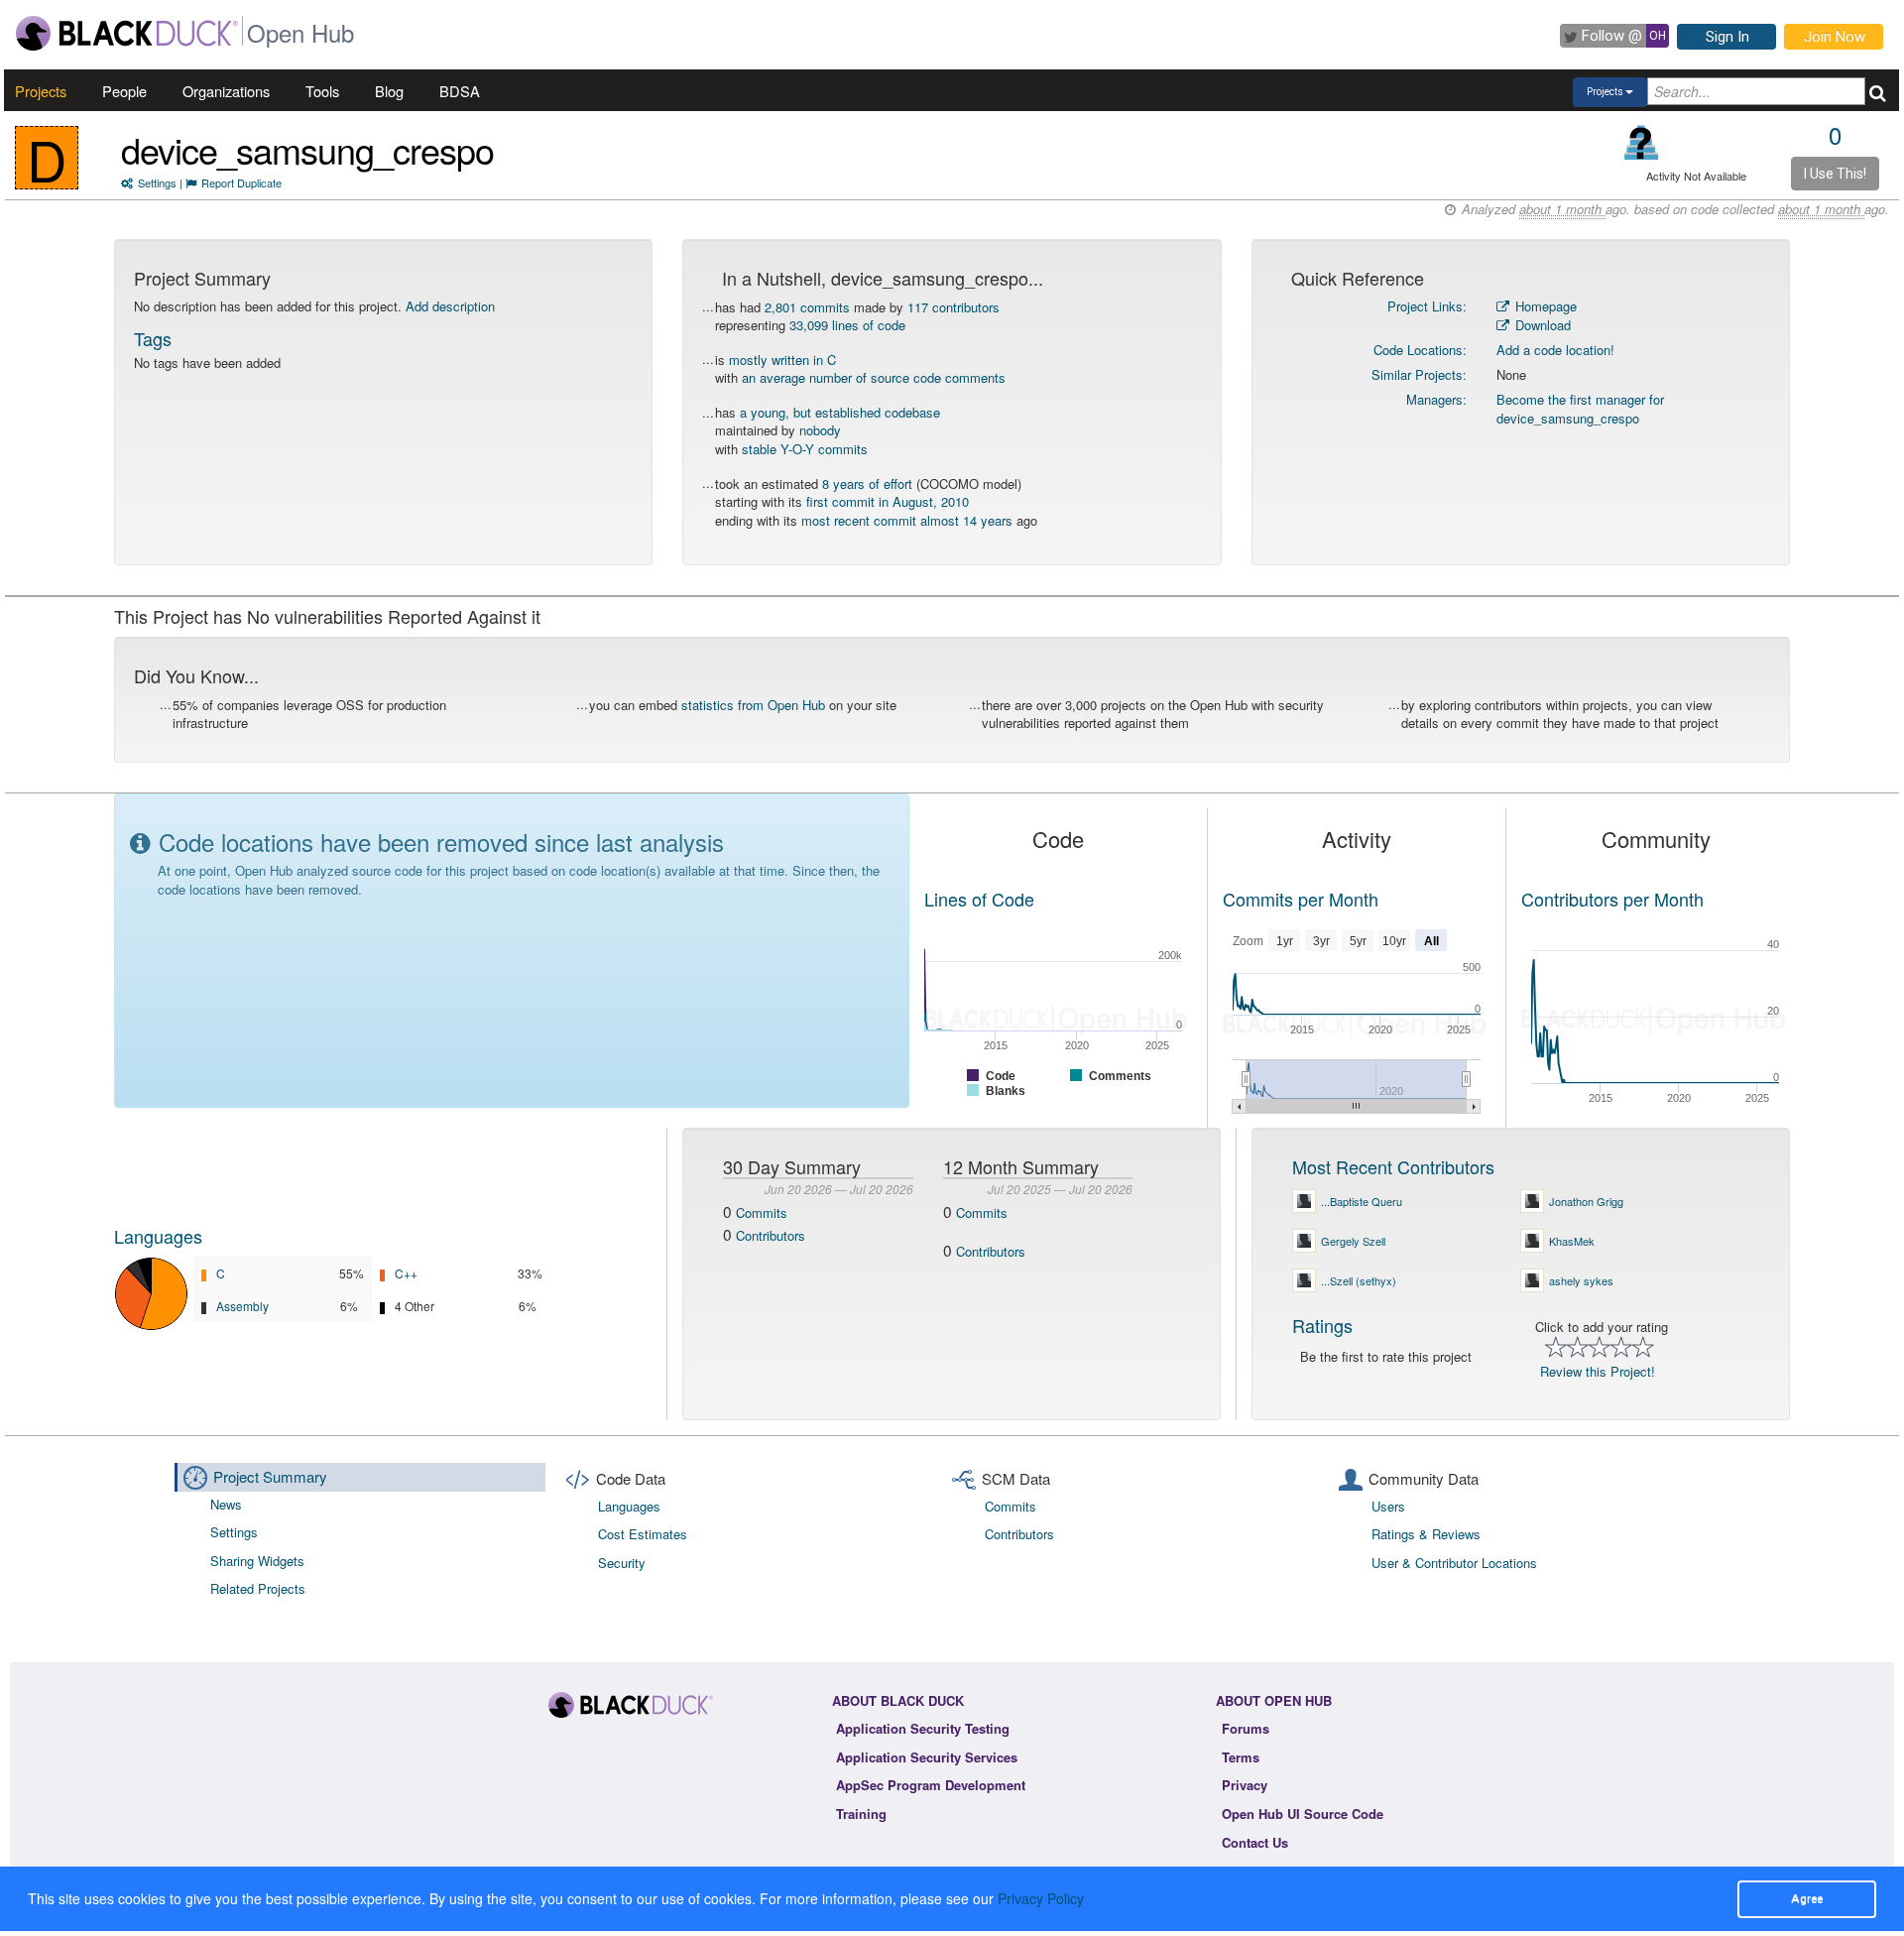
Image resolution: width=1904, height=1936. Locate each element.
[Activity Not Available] (1642, 142)
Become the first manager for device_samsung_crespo (1580, 409)
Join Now (1835, 37)
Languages (158, 1236)
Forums (1246, 1728)
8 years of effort (867, 484)
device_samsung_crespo (307, 149)
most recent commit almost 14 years (907, 520)
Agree (1807, 1898)
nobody (820, 430)
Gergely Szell (1353, 1241)
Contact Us (1255, 1842)
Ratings (1322, 1325)
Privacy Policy (1041, 1898)
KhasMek (1572, 1241)
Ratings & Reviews (1426, 1534)
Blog (389, 91)
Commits (762, 1212)
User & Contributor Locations (1454, 1563)
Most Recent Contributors (1393, 1166)
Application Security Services (927, 1757)
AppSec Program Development (931, 1785)
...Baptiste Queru (1362, 1201)
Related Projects (258, 1588)
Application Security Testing (923, 1728)
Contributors (771, 1235)
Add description (450, 306)
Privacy (1245, 1785)
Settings (157, 182)
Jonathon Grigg (1586, 1201)
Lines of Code (979, 899)
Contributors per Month (1612, 899)
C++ (406, 1273)
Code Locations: (1420, 350)
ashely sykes (1581, 1280)
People (124, 91)
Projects (41, 91)
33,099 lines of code (847, 325)
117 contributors (953, 307)
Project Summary (270, 1476)
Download (1541, 325)
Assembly (242, 1306)
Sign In (1727, 37)
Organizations (226, 91)
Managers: (1436, 399)
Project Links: (1427, 306)
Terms (1241, 1757)
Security (622, 1563)
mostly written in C (782, 360)
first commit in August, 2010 (888, 501)
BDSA (460, 91)
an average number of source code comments (874, 377)
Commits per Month (1301, 899)
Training (861, 1814)
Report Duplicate (241, 182)
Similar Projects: (1419, 374)
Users (1388, 1506)
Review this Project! (1598, 1371)
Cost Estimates (643, 1534)
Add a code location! (1555, 350)
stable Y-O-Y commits (805, 449)
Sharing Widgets (257, 1561)
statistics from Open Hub (753, 705)
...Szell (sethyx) (1359, 1280)
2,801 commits (807, 307)
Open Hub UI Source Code (1303, 1814)
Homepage (1544, 306)
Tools (322, 91)
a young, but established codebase (840, 412)
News (226, 1504)
